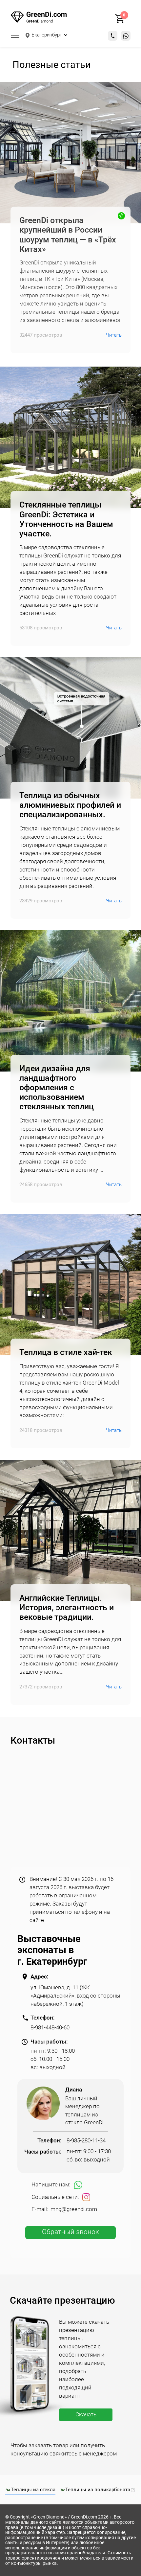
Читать (114, 335)
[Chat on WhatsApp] (126, 36)
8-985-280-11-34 (86, 2141)
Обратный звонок (70, 2232)
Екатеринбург (47, 35)
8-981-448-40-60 (50, 2028)
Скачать (86, 2415)
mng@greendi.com (74, 2210)
